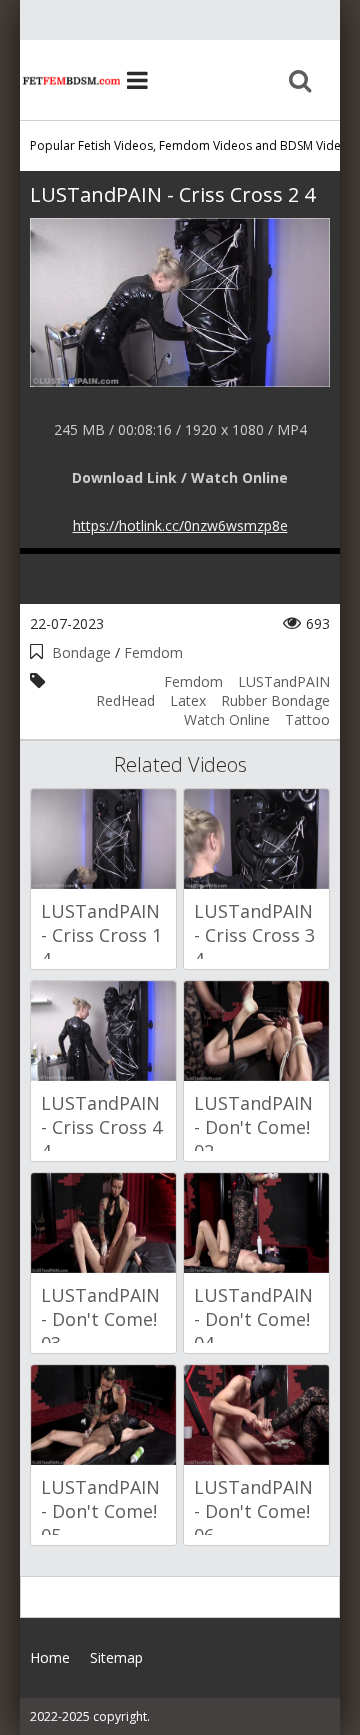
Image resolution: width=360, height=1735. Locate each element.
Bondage (81, 652)
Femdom (153, 652)
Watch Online (227, 719)
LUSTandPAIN (284, 681)
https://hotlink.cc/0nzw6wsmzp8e (180, 525)
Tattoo (307, 719)
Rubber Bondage (275, 700)
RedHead (125, 700)
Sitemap (116, 1657)
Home (70, 80)
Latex (188, 700)
